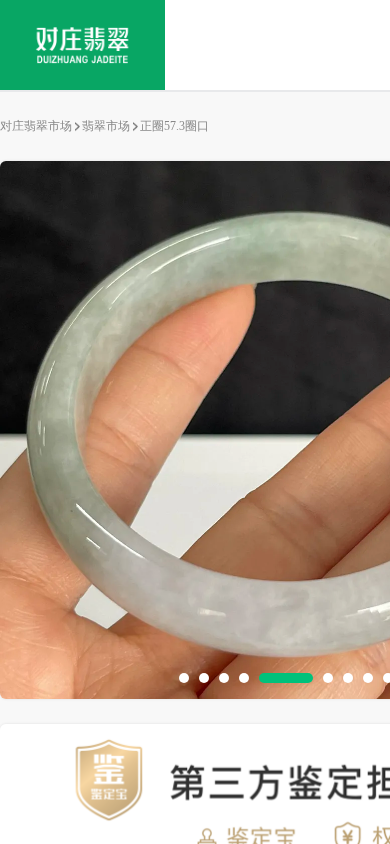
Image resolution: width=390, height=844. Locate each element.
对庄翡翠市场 (36, 126)
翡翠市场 (106, 126)
